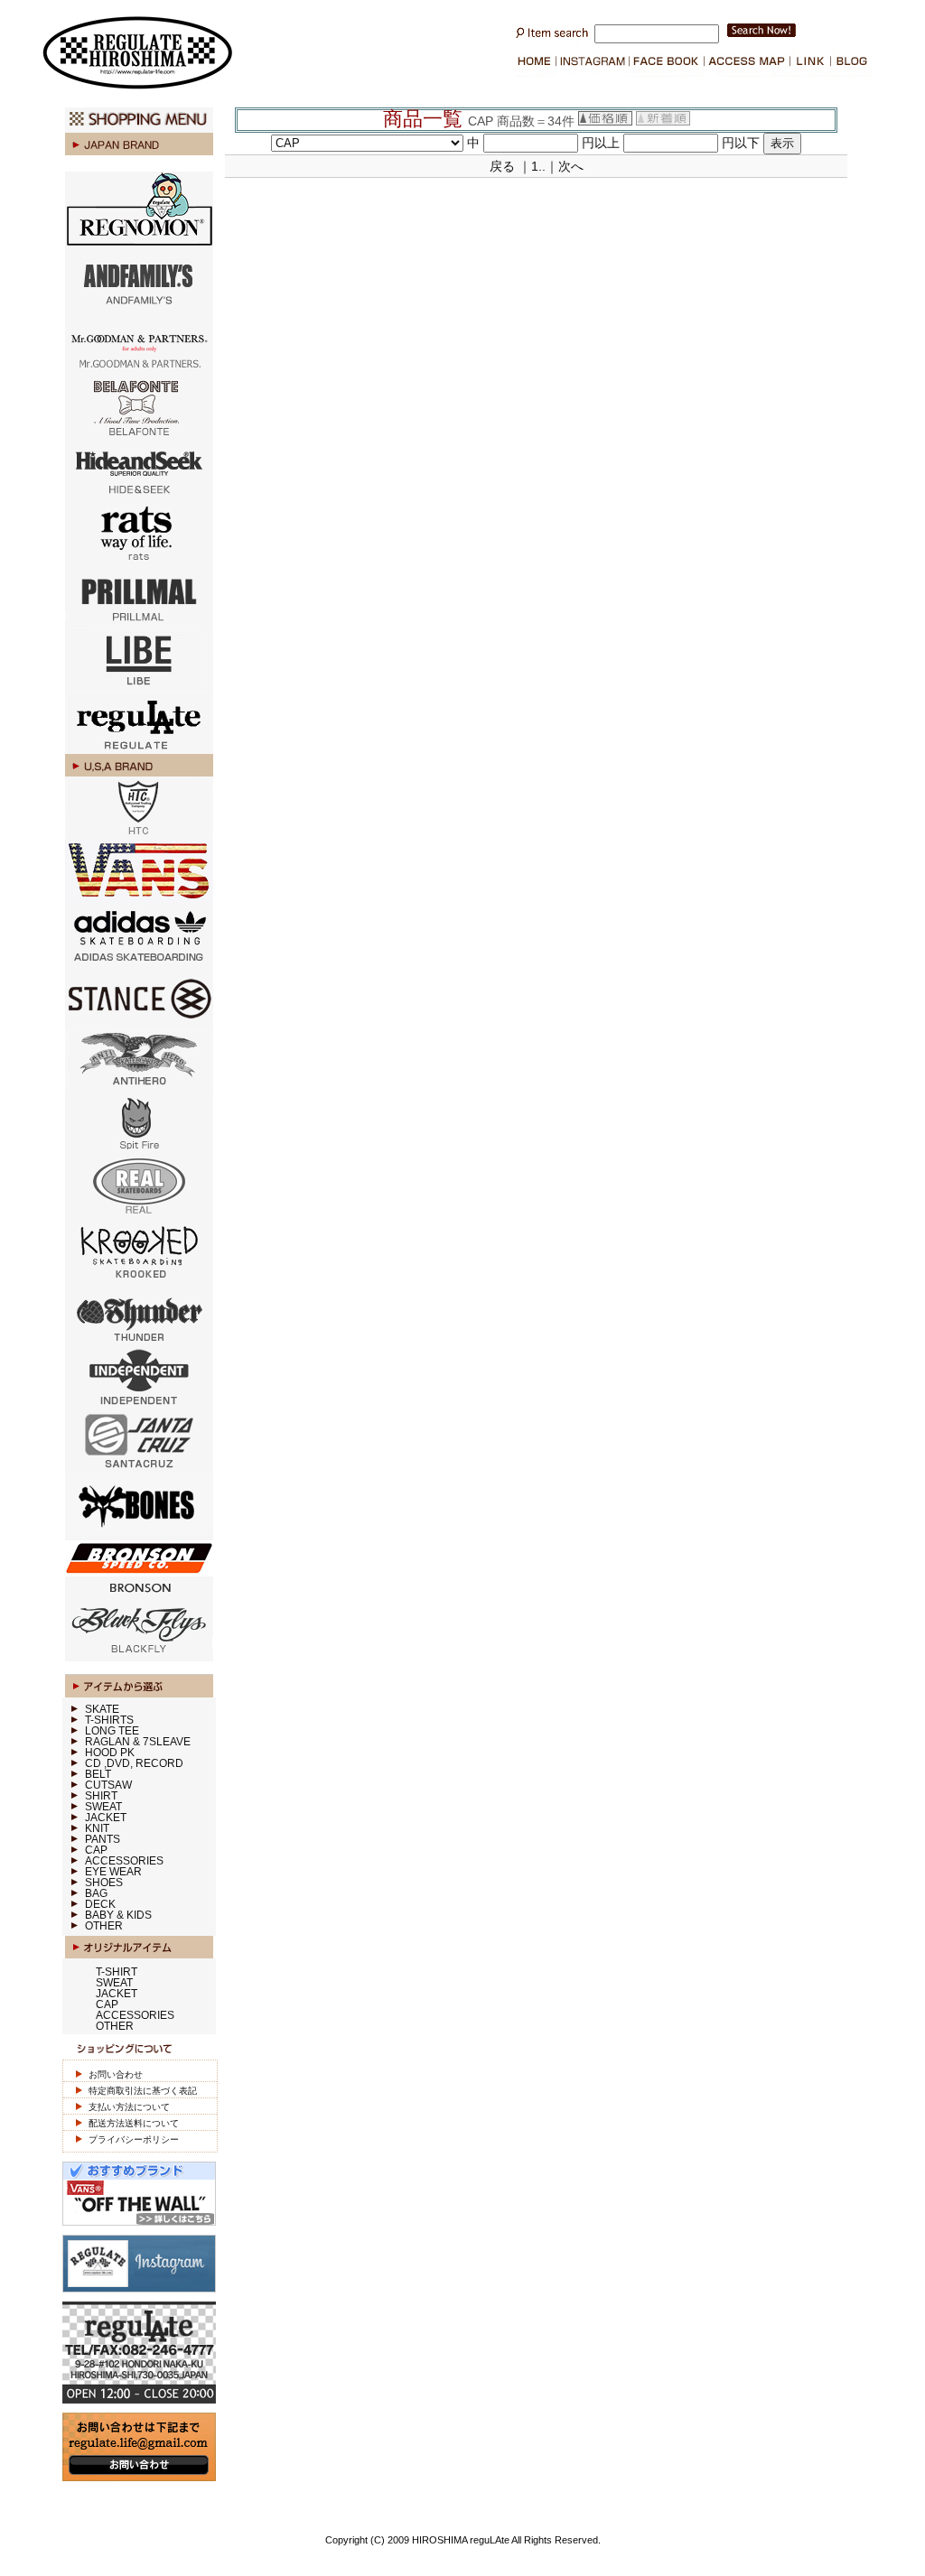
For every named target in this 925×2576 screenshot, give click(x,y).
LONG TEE (112, 1731)
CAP (96, 1850)
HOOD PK (110, 1753)
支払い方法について (129, 2107)
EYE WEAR (113, 1872)
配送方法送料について (134, 2123)
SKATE (102, 1709)
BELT (98, 1774)
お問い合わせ (116, 2074)
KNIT (97, 1828)
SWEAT (103, 1807)
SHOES (104, 1883)
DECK (100, 1904)
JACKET (106, 1818)
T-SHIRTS (109, 1720)
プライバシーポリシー (134, 2139)
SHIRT (101, 1796)
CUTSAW (108, 1785)
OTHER (104, 1926)
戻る (502, 166)
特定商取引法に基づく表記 (143, 2091)
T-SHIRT (117, 1972)
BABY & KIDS (118, 1915)
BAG (96, 1893)
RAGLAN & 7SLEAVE (138, 1742)
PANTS (103, 1839)
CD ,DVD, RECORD (134, 1763)
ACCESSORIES (124, 1861)
